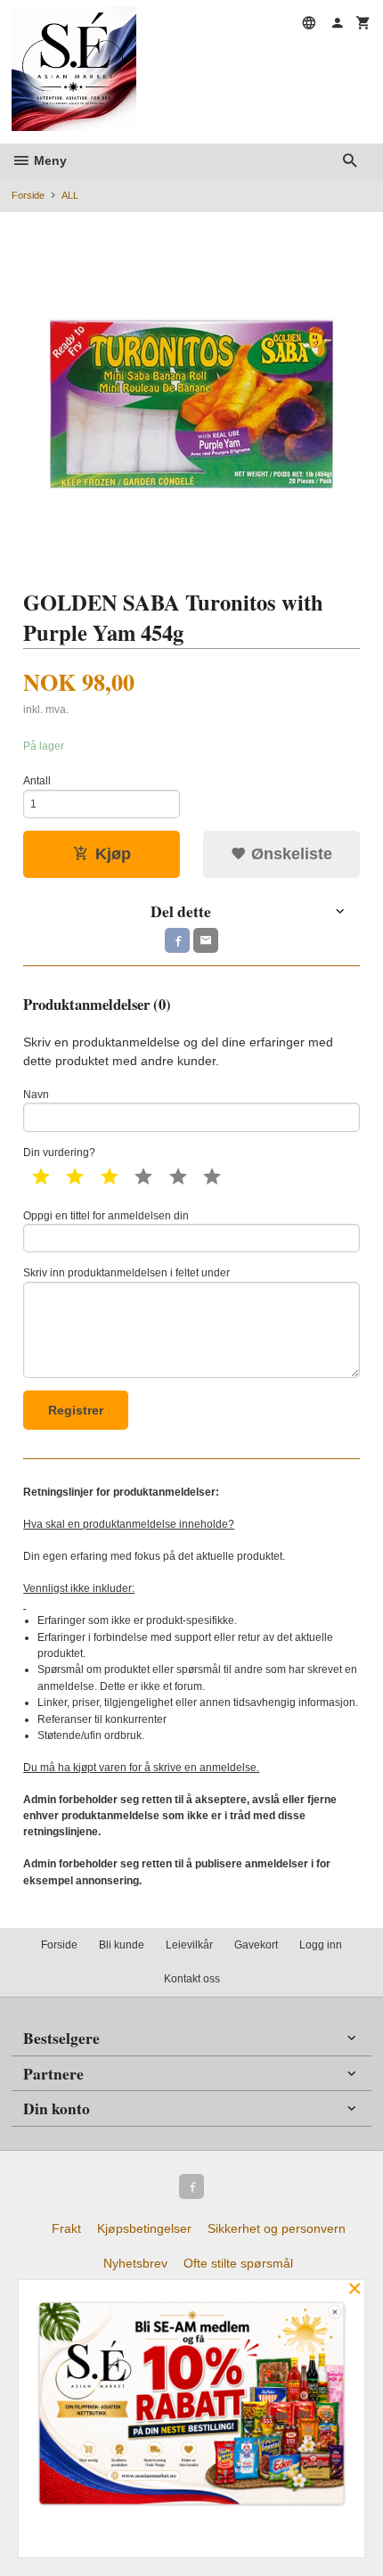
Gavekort (256, 1945)
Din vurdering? (59, 1153)
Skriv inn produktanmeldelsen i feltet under (126, 1273)
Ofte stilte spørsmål (238, 2263)
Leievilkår (189, 1945)
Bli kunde (122, 1945)
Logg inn (321, 1945)
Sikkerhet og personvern (277, 2228)
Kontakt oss (192, 1979)
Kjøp (113, 854)
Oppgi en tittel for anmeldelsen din (106, 1216)
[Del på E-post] (206, 940)
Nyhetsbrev (135, 2263)
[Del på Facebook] (177, 940)
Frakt (66, 2228)
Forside (28, 195)
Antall (37, 781)
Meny (49, 160)
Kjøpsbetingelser (144, 2228)
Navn (36, 1095)
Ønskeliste (289, 854)
